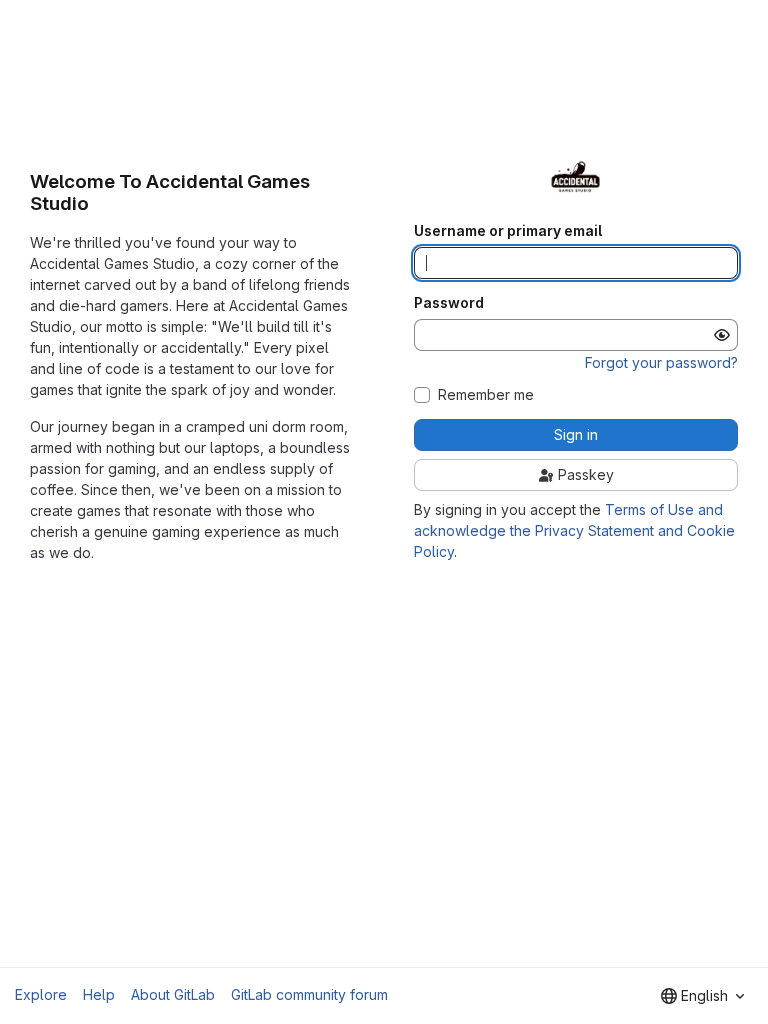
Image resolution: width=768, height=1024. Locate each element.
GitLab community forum (309, 994)
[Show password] (722, 335)
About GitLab (173, 994)
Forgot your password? (661, 362)
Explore (41, 994)
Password (449, 303)
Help (99, 994)
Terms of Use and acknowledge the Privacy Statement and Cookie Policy (574, 530)
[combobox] (702, 996)
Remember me (486, 395)
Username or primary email (508, 231)
